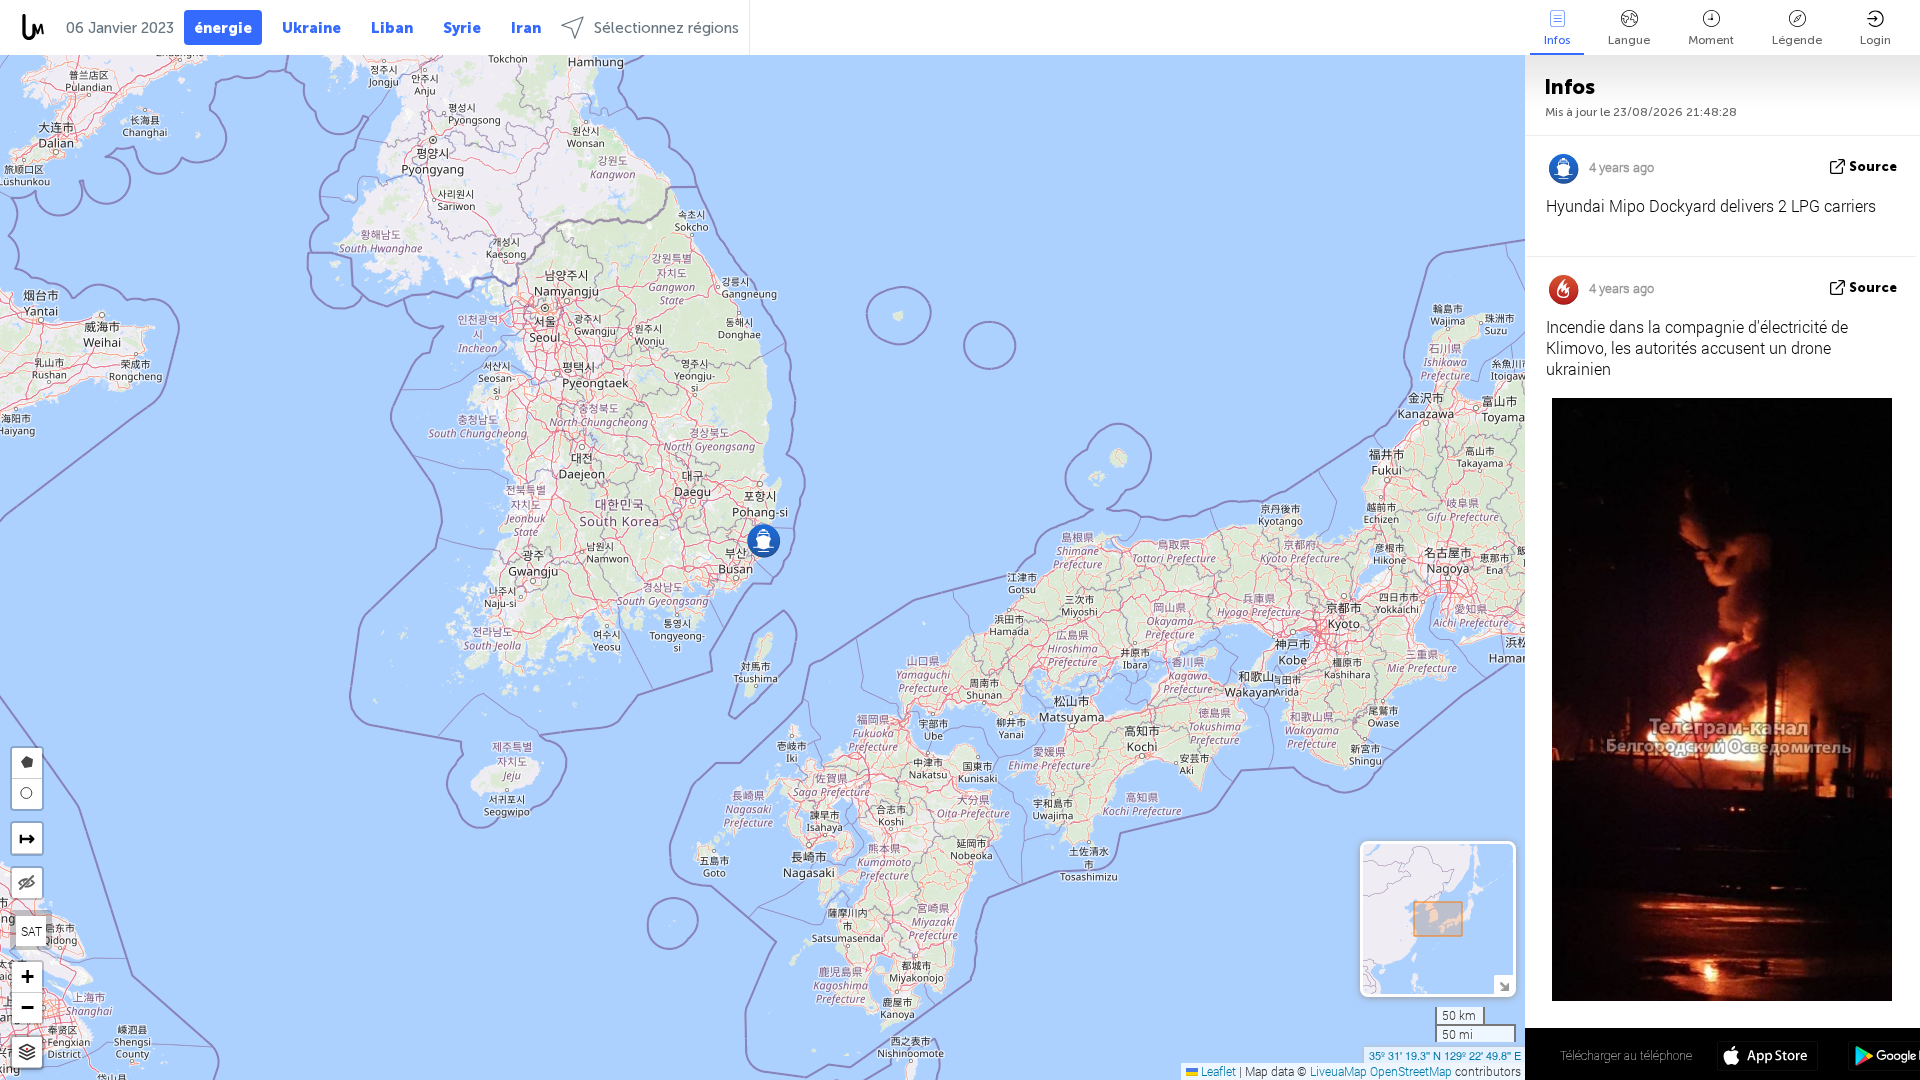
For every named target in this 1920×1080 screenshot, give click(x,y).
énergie (223, 28)
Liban (392, 28)
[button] (763, 540)
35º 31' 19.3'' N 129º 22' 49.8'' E (1445, 1055)
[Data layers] (27, 1052)
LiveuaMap (1338, 1071)
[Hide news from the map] (27, 883)
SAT (31, 931)
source (1873, 166)
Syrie (462, 28)
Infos (1557, 40)
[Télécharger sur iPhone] (1767, 1058)
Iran (526, 28)
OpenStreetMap (1411, 1071)
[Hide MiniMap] (1503, 984)
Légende (1797, 40)
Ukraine (311, 28)
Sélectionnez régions (666, 28)
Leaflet (1217, 1071)
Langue (1629, 40)
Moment (1711, 40)
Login (1875, 40)
